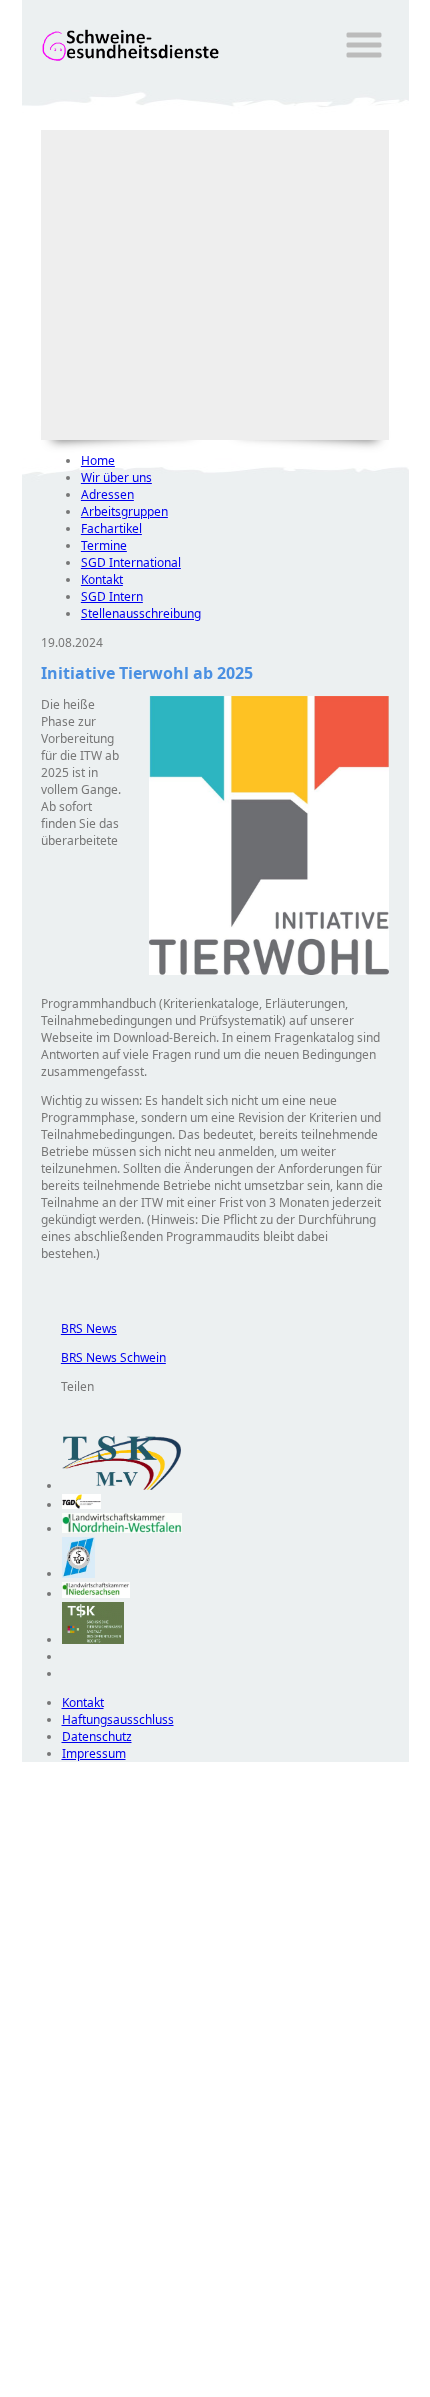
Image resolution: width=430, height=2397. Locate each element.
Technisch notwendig (51, 2124)
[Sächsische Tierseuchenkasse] (93, 1639)
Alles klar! (35, 2345)
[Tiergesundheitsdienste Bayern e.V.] (78, 1573)
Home (98, 460)
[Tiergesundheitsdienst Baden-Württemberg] (82, 1504)
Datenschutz (97, 1736)
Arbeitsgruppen (124, 511)
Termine (104, 545)
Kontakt (102, 579)
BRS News (79, 1328)
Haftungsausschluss (118, 1719)
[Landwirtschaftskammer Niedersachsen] (96, 1593)
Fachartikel (111, 528)
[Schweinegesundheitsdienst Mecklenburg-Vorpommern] (122, 1485)
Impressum (94, 1753)
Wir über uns (116, 477)
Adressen (107, 494)
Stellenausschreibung (141, 613)
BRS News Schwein (103, 1357)
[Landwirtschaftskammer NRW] (122, 1528)
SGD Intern (112, 596)
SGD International (131, 562)
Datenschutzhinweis (78, 2387)
